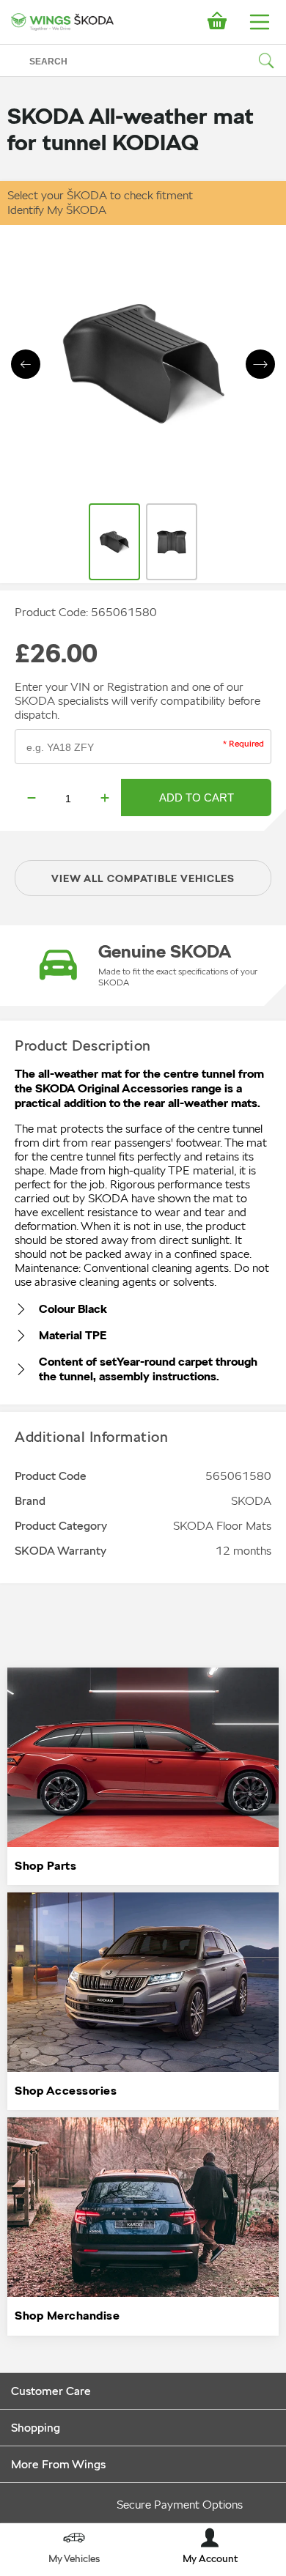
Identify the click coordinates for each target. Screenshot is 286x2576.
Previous (26, 364)
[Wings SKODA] (62, 22)
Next (260, 364)
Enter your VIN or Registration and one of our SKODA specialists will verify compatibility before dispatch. (137, 701)
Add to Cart (197, 797)
